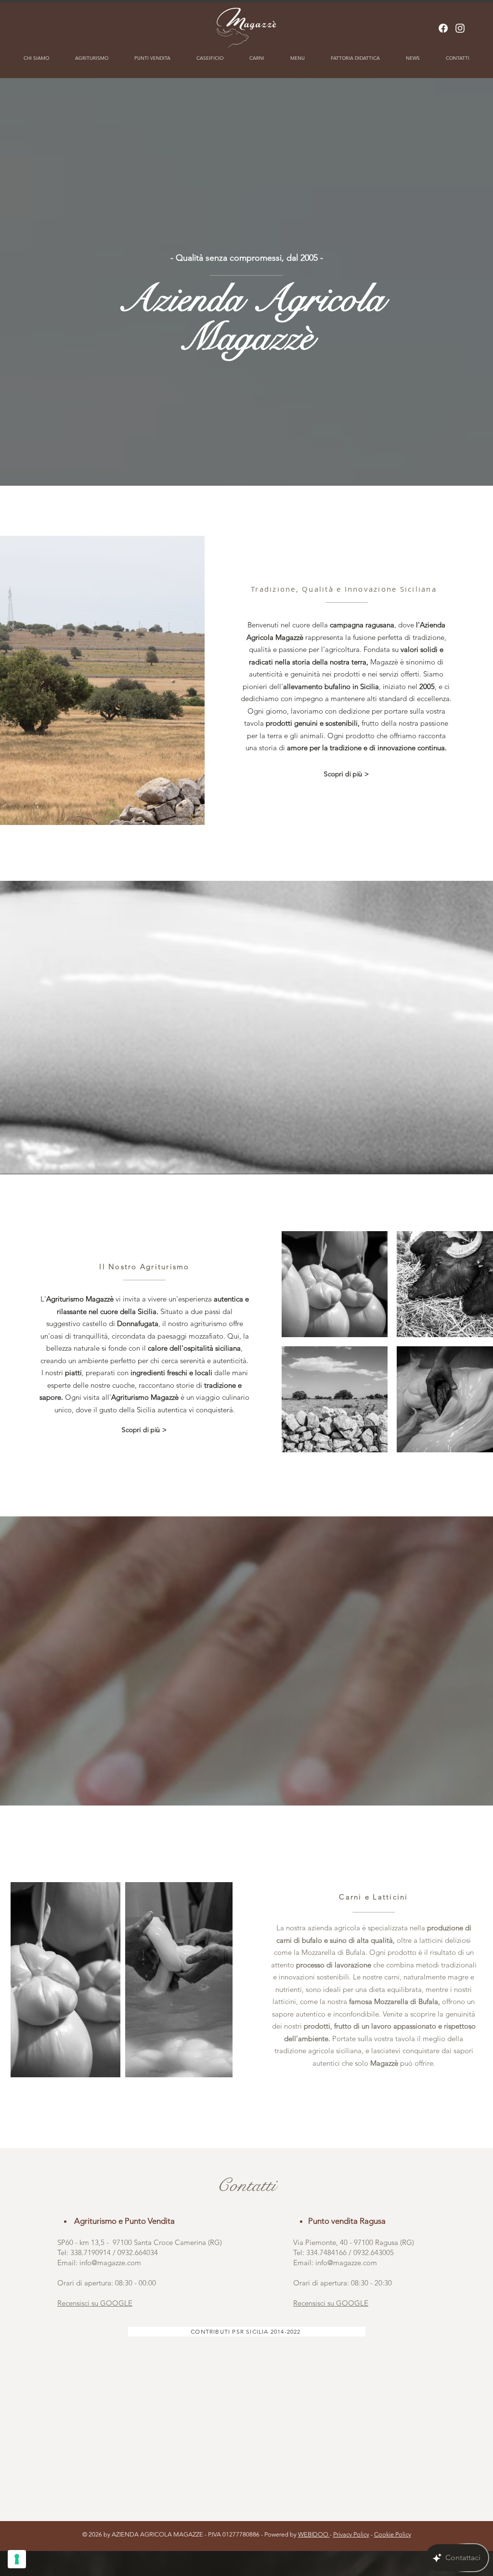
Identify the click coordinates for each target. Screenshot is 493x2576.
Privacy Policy (351, 2534)
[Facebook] (443, 28)
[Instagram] (460, 28)
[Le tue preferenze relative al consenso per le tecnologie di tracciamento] (17, 2559)
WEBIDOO (314, 2534)
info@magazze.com (110, 2263)
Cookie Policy (393, 2534)
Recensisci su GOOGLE (95, 2303)
